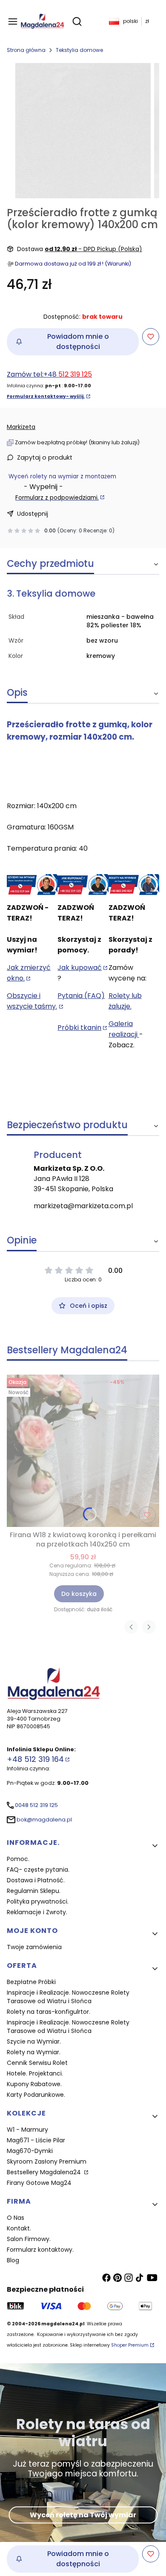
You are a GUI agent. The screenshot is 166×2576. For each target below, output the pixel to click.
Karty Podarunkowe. (36, 2095)
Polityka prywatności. (38, 1901)
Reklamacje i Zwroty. (37, 1912)
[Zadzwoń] (134, 885)
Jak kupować (80, 968)
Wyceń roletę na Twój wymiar (83, 2515)
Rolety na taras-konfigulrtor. (49, 2012)
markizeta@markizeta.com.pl (83, 1206)
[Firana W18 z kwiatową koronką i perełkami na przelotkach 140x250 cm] (83, 1451)
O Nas (16, 2218)
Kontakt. (19, 2228)
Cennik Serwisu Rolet (37, 2063)
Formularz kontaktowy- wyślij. (46, 396)
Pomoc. (18, 1859)
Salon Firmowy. (29, 2239)
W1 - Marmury (27, 2130)
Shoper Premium (130, 2345)
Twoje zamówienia (34, 1947)
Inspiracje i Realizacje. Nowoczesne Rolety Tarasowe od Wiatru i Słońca (68, 1997)
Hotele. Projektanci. (35, 2073)
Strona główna (26, 50)
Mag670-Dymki (30, 2151)
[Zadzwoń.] (32, 885)
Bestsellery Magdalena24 (45, 2172)
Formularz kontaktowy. (40, 2250)
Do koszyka (79, 1594)
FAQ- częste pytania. (38, 1870)
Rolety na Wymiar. (34, 2052)
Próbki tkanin (79, 1028)
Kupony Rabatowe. (34, 2084)
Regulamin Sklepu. (34, 1891)
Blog (13, 2260)
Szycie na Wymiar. (34, 2041)
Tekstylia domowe (79, 50)
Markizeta (21, 427)
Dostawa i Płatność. (36, 1880)
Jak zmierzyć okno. (29, 973)
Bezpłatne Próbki (31, 1982)
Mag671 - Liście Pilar (36, 2140)
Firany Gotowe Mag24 (39, 2183)
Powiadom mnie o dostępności (78, 342)
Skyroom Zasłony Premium (47, 2161)
